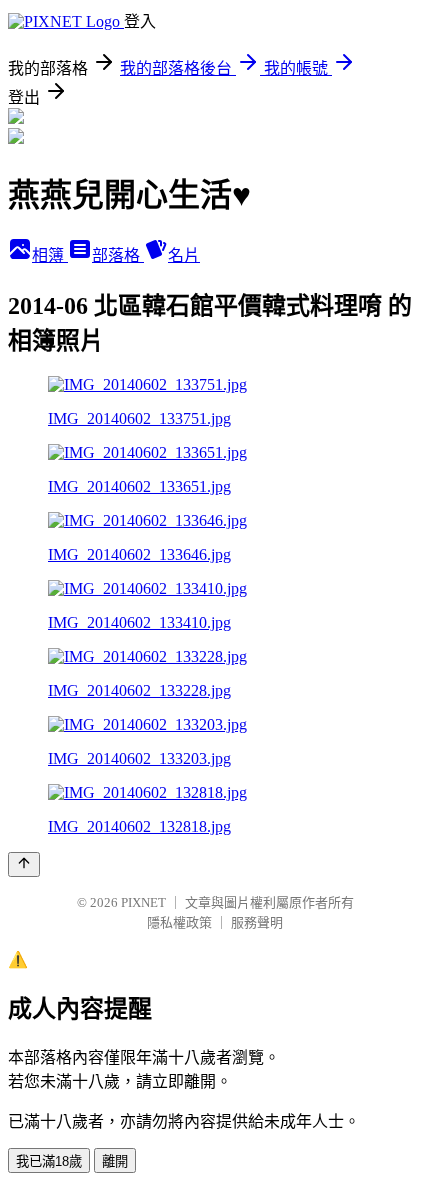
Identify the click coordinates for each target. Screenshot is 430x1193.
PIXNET (143, 902)
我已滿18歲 (49, 1161)
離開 (115, 1161)
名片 (184, 255)
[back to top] (24, 864)
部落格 (118, 255)
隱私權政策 (179, 922)
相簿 (50, 255)
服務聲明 (257, 922)
